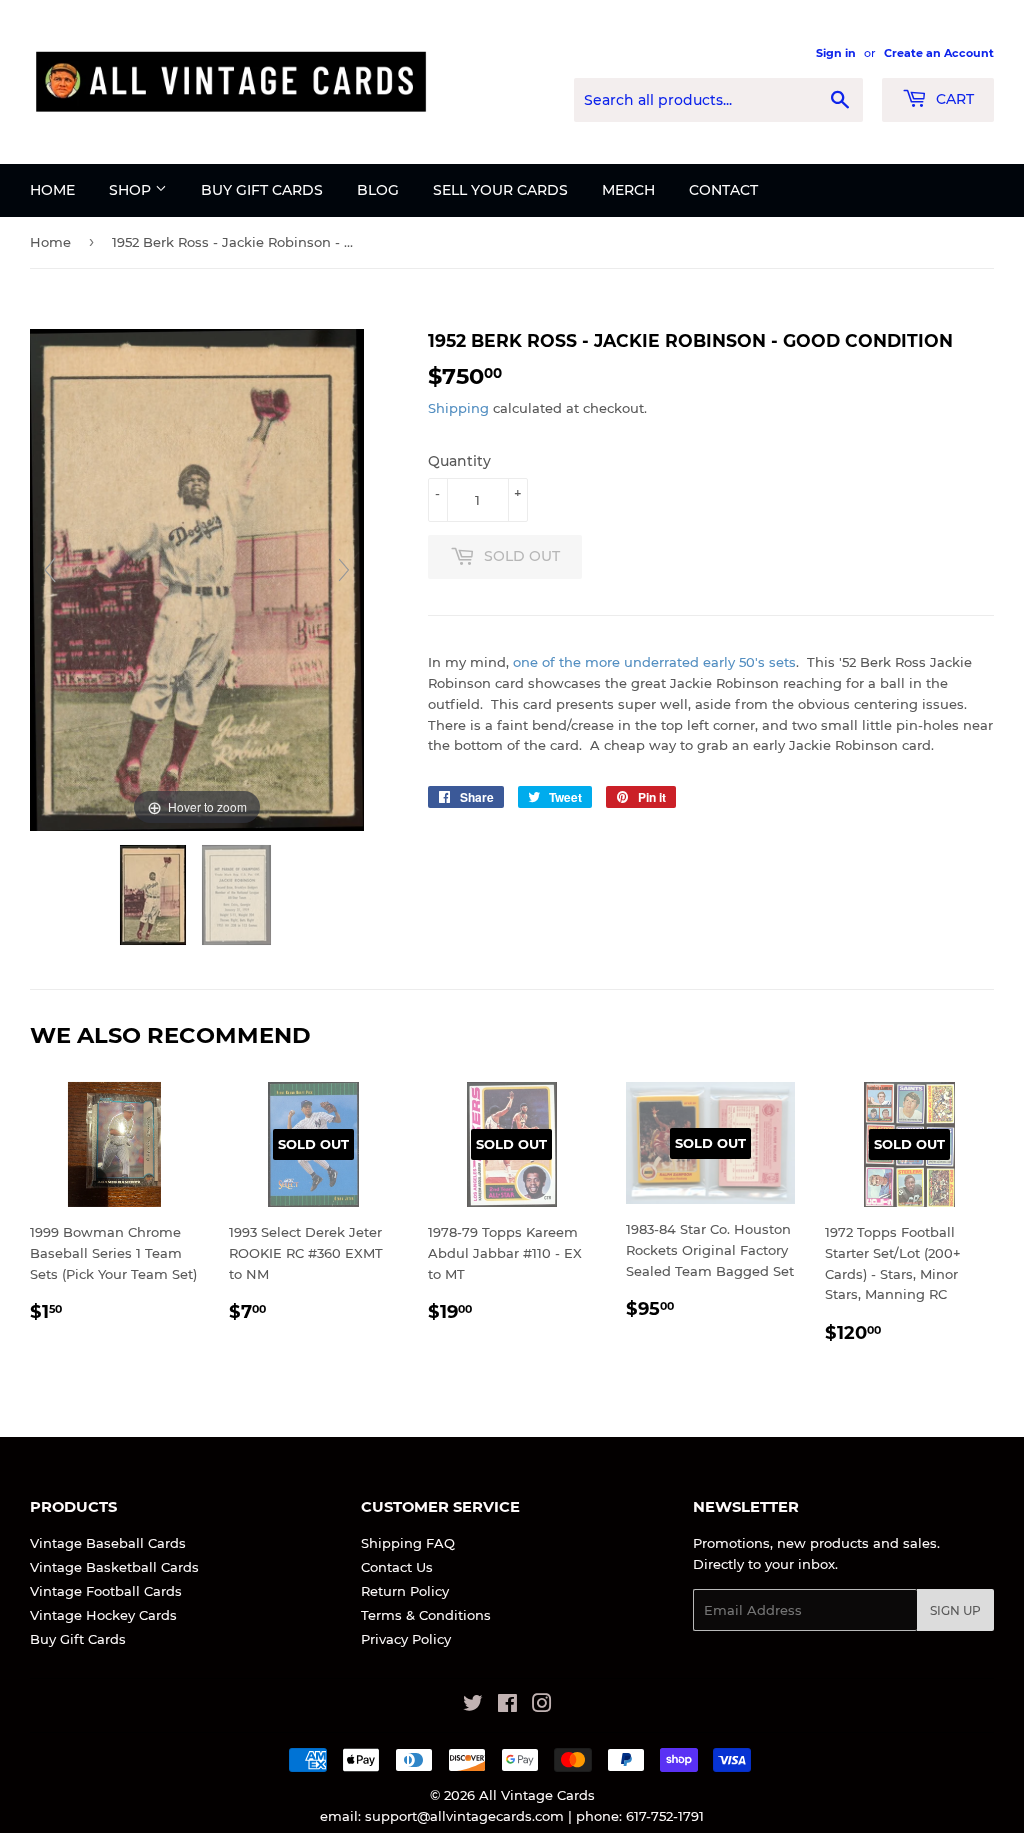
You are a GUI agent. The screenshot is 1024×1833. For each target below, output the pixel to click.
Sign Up (955, 1610)
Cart (953, 99)
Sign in (836, 53)
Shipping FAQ (408, 1543)
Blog (378, 190)
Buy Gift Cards (262, 190)
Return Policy (405, 1591)
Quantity (459, 461)
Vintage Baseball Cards (108, 1543)
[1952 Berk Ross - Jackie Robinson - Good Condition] (155, 895)
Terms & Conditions (426, 1615)
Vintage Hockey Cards (103, 1615)
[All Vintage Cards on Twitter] (473, 1706)
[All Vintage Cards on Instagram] (542, 1706)
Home (52, 190)
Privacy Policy (406, 1639)
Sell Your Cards (500, 190)
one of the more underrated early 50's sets (654, 662)
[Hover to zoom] (197, 578)
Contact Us (397, 1567)
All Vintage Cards (537, 1795)
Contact (723, 190)
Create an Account (939, 53)
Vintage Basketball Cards (114, 1567)
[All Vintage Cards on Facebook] (507, 1706)
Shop (132, 190)
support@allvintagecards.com (464, 1816)
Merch (628, 190)
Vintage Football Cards (106, 1591)
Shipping (458, 408)
